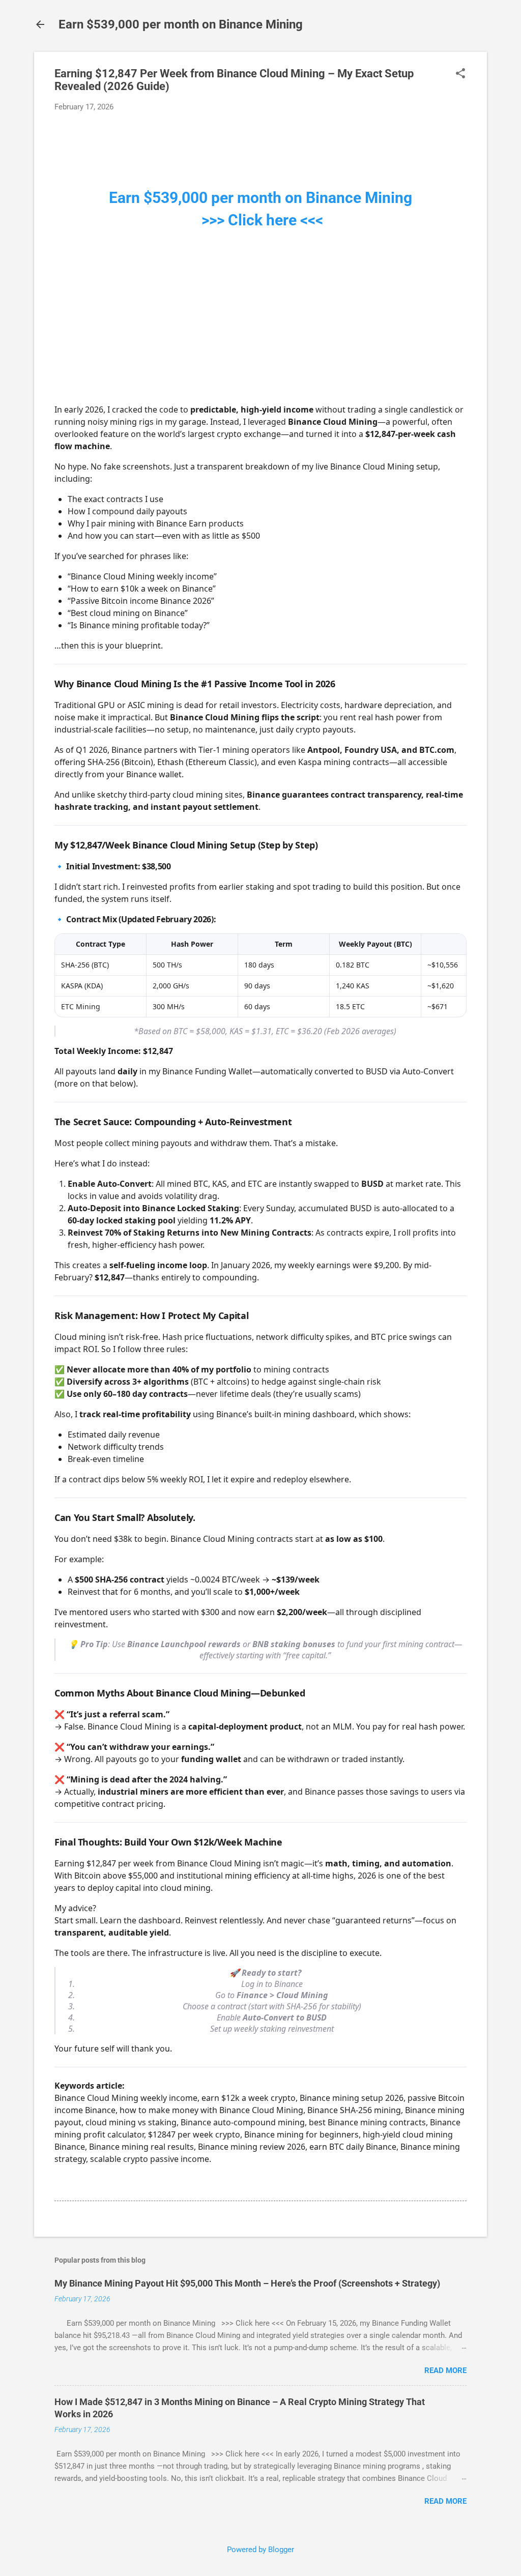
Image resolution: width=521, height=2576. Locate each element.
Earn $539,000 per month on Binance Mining (181, 24)
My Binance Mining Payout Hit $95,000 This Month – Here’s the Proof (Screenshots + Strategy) (247, 2283)
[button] (460, 74)
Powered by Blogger (260, 2550)
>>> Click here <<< (260, 220)
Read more (445, 2370)
